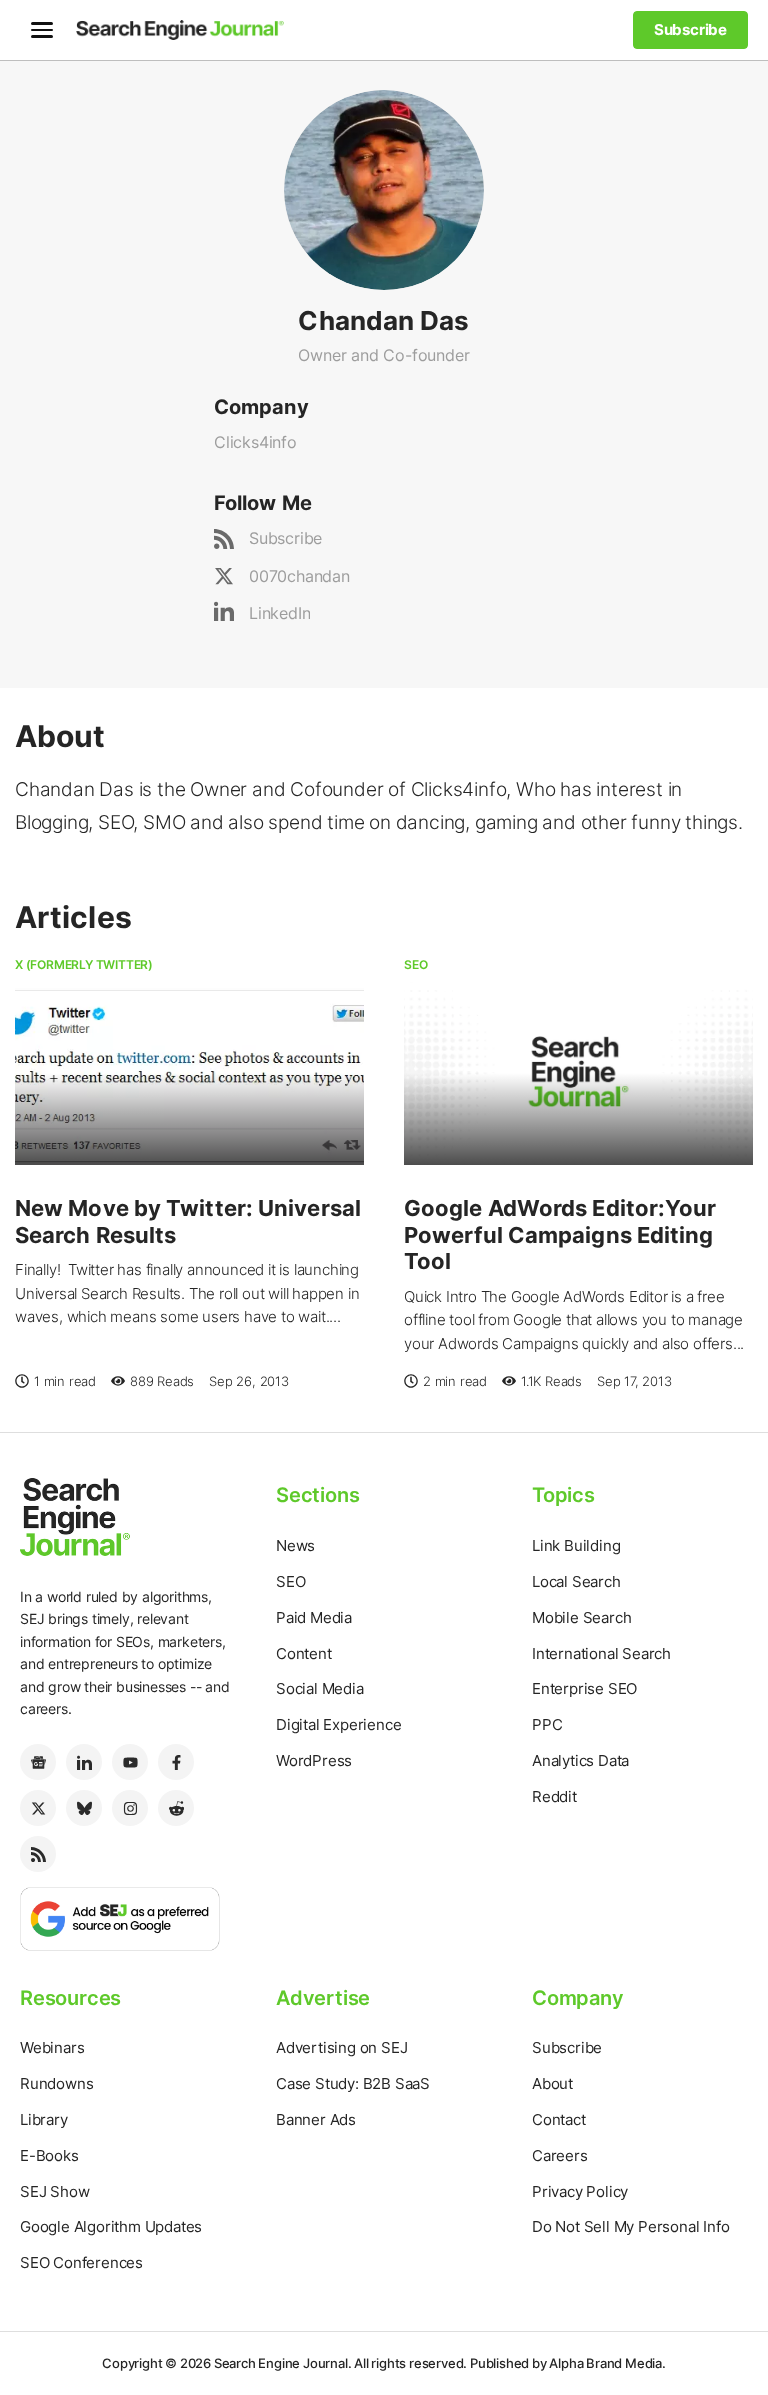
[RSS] (38, 1854)
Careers (560, 2155)
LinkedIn (279, 613)
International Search (601, 1653)
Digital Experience (338, 1724)
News (295, 1545)
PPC (547, 1724)
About (552, 2083)
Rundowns (56, 2083)
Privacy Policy (580, 2191)
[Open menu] (42, 30)
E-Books (49, 2155)
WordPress (314, 1760)
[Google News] (38, 1762)
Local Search (576, 1581)
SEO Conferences (81, 2262)
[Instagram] (130, 1808)
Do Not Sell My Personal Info (630, 2226)
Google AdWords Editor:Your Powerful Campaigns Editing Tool (560, 1234)
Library (44, 2119)
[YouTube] (130, 1762)
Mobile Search (581, 1617)
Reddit (554, 1796)
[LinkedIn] (84, 1762)
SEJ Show (54, 2191)
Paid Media (314, 1617)
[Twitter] (38, 1808)
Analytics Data (580, 1760)
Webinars (52, 2047)
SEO (415, 964)
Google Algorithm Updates (111, 2226)
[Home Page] (180, 30)
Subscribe (285, 538)
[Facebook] (176, 1762)
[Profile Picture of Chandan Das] (384, 188)
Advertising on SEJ (341, 2047)
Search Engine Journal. (283, 2363)
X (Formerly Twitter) (84, 964)
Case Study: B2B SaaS (353, 2083)
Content (304, 1653)
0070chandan (299, 576)
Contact (559, 2119)
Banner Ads (316, 2119)
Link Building (576, 1545)
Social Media (320, 1688)
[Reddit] (176, 1808)
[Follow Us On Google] (120, 1917)
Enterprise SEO (584, 1688)
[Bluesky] (84, 1808)
